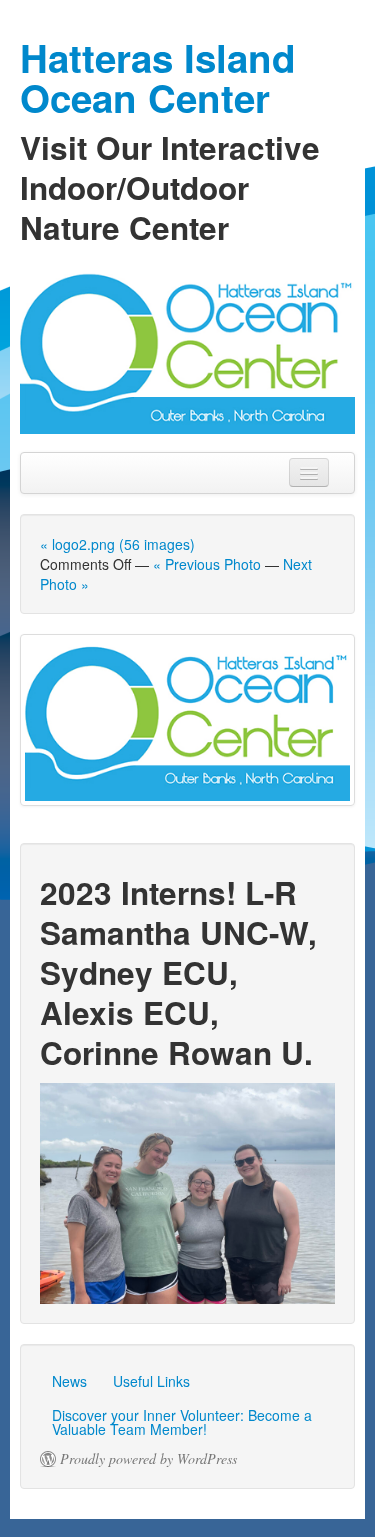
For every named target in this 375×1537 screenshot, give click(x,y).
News (69, 1381)
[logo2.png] (187, 720)
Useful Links (151, 1381)
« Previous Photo (207, 564)
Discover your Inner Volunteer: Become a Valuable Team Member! (182, 1422)
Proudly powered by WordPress (148, 1459)
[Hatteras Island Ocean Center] (187, 350)
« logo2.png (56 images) (117, 544)
